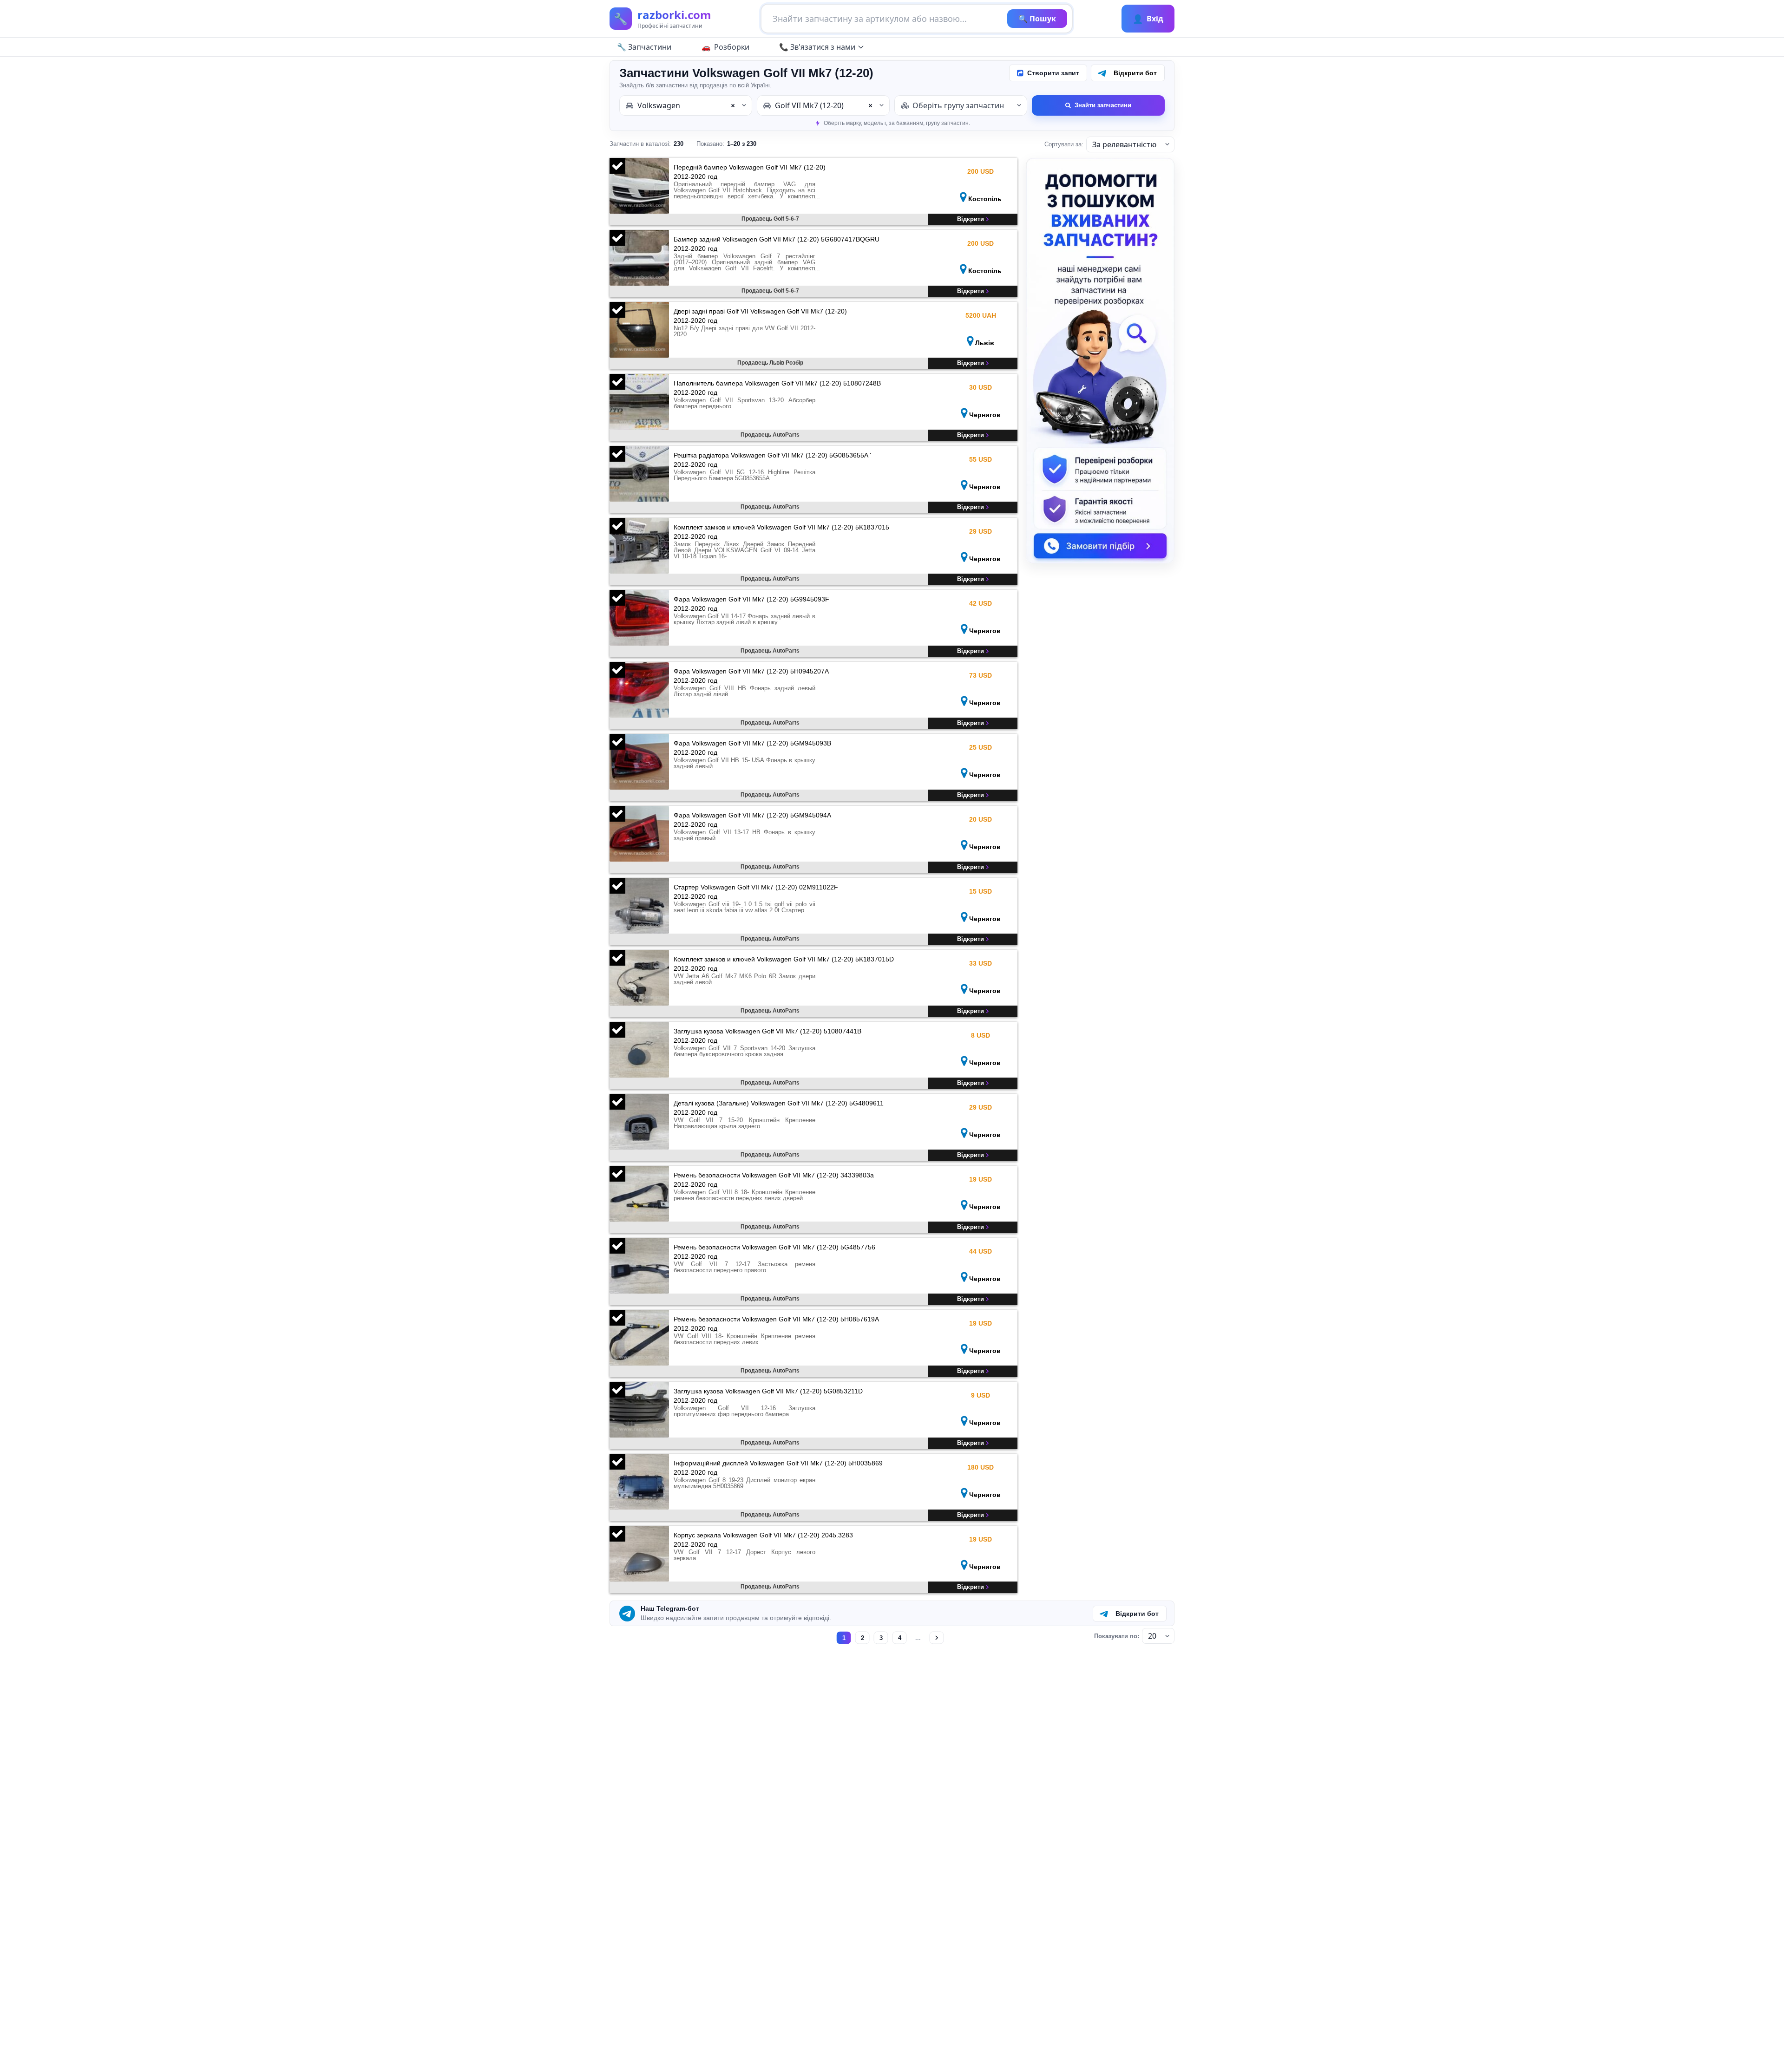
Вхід (1148, 19)
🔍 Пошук (1037, 19)
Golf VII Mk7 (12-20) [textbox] (824, 105)
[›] (937, 1638)
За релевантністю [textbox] (1124, 144)
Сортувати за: (1064, 144)
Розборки (732, 47)
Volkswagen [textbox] (686, 105)
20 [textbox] (1152, 1636)
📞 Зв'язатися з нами (817, 47)
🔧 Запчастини (644, 47)
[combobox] (686, 105)
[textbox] (961, 105)
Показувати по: (1117, 1636)
